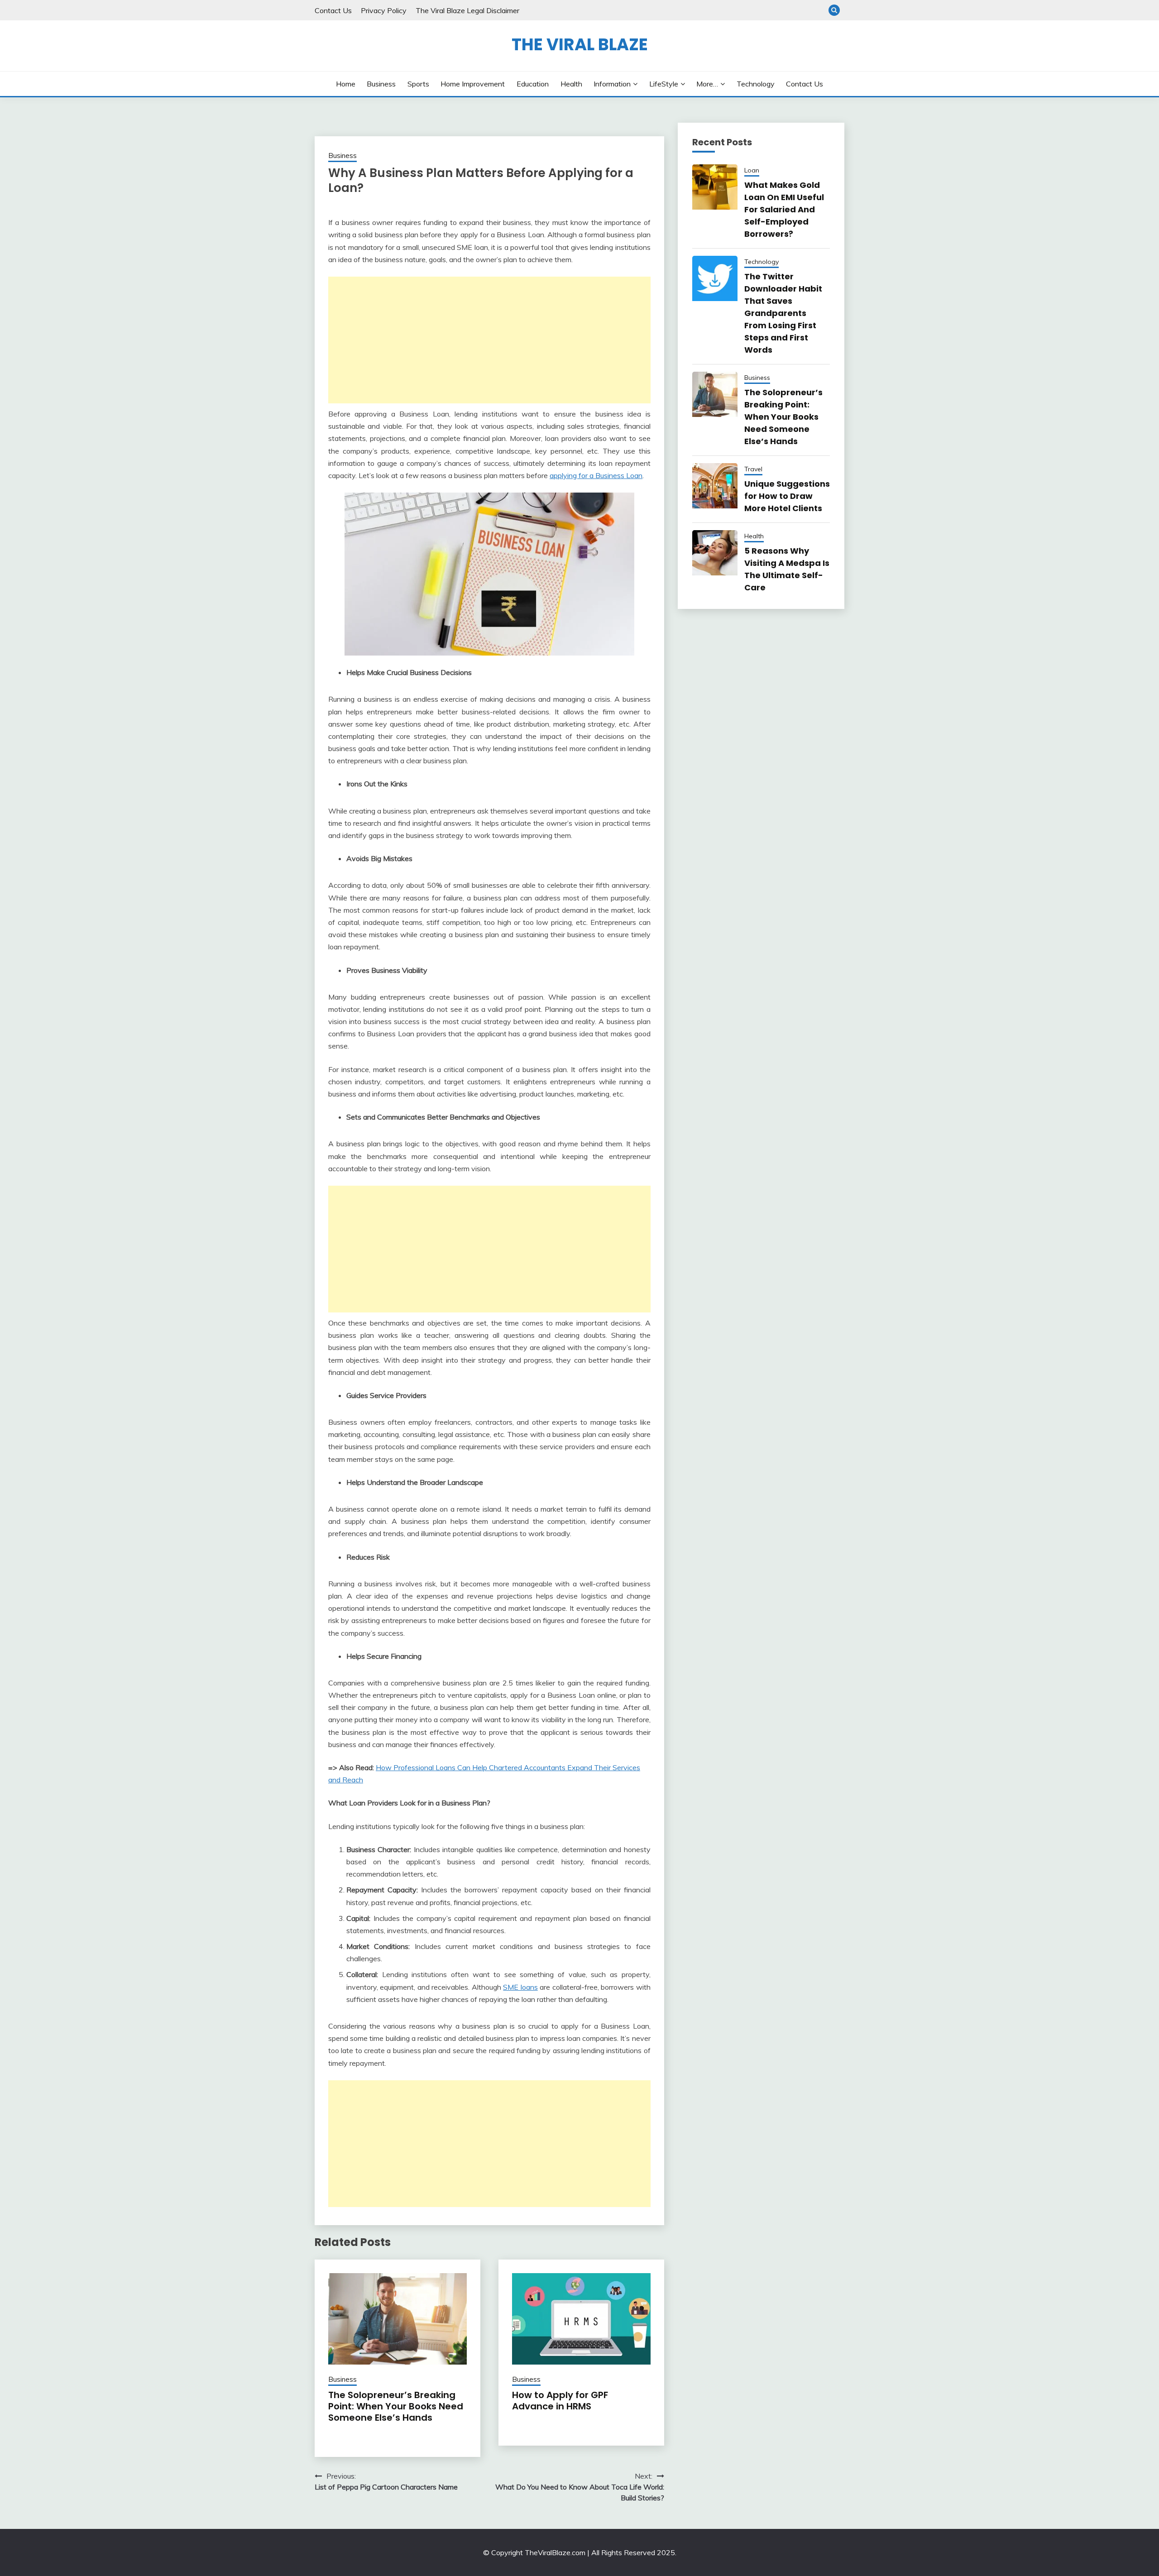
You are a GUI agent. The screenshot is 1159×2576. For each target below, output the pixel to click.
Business (381, 84)
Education (533, 84)
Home (346, 84)
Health (571, 84)
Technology (756, 84)
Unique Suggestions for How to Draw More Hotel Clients (787, 496)
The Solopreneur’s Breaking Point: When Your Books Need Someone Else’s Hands (396, 2406)
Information (612, 84)
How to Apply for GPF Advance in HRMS (560, 2401)
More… (707, 84)
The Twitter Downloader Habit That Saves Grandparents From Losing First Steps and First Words (783, 313)
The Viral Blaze (580, 44)
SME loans (520, 1987)
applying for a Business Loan (596, 475)
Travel (753, 469)
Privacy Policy (384, 10)
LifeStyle (664, 84)
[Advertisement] (489, 340)
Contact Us (333, 10)
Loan (752, 170)
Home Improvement (473, 84)
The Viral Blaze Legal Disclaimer (467, 10)
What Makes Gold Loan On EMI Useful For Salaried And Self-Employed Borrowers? (784, 209)
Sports (418, 84)
